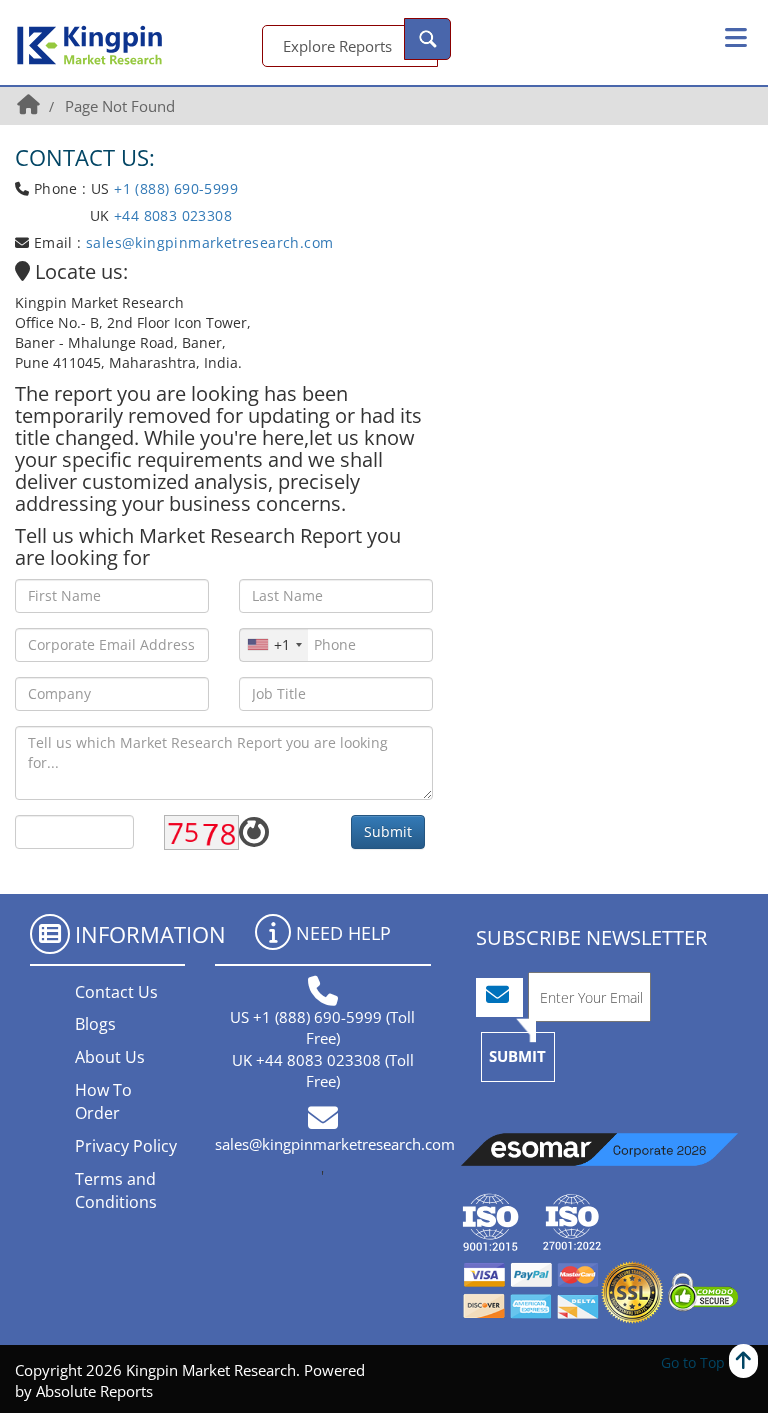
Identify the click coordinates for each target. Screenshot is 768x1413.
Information (150, 934)
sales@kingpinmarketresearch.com (209, 242)
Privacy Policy (126, 1146)
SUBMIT (517, 1056)
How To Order (103, 1101)
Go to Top (695, 1362)
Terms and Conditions (116, 1190)
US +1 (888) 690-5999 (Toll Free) (322, 1027)
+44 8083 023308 (171, 215)
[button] (736, 38)
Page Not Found (120, 106)
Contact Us (116, 992)
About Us (110, 1057)
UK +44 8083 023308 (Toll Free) (323, 1070)
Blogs (95, 1024)
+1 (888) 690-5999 (176, 188)
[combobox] (274, 645)
